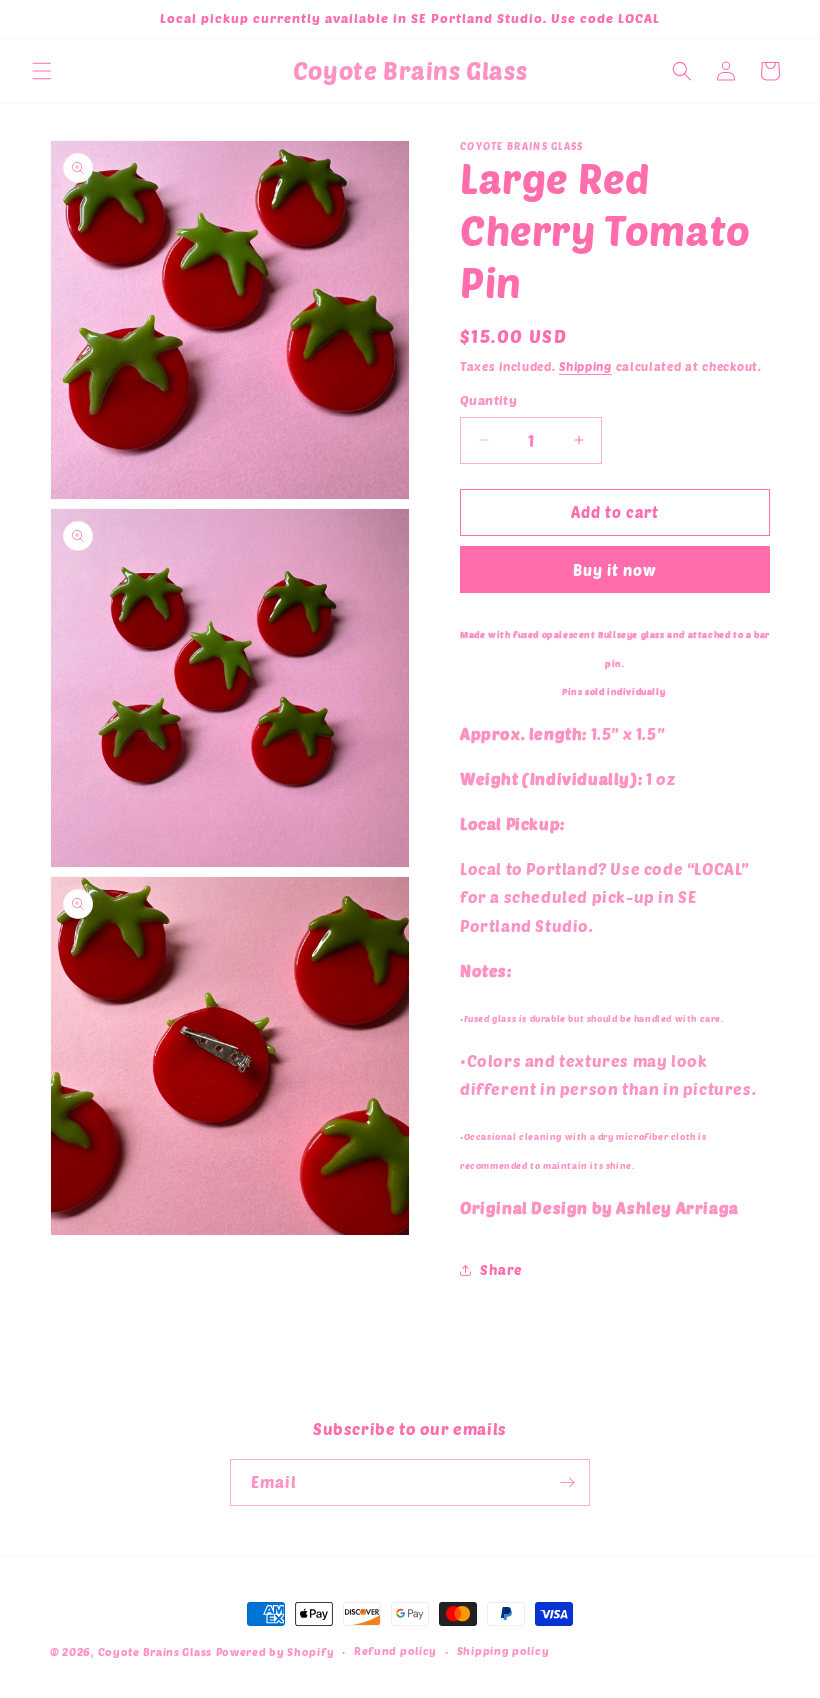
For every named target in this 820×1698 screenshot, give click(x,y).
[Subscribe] (567, 1482)
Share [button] (501, 1269)
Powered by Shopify (275, 1651)
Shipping (585, 366)
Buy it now (615, 570)
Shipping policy (503, 1650)
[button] (42, 71)
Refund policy (395, 1650)
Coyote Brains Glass (155, 1651)
